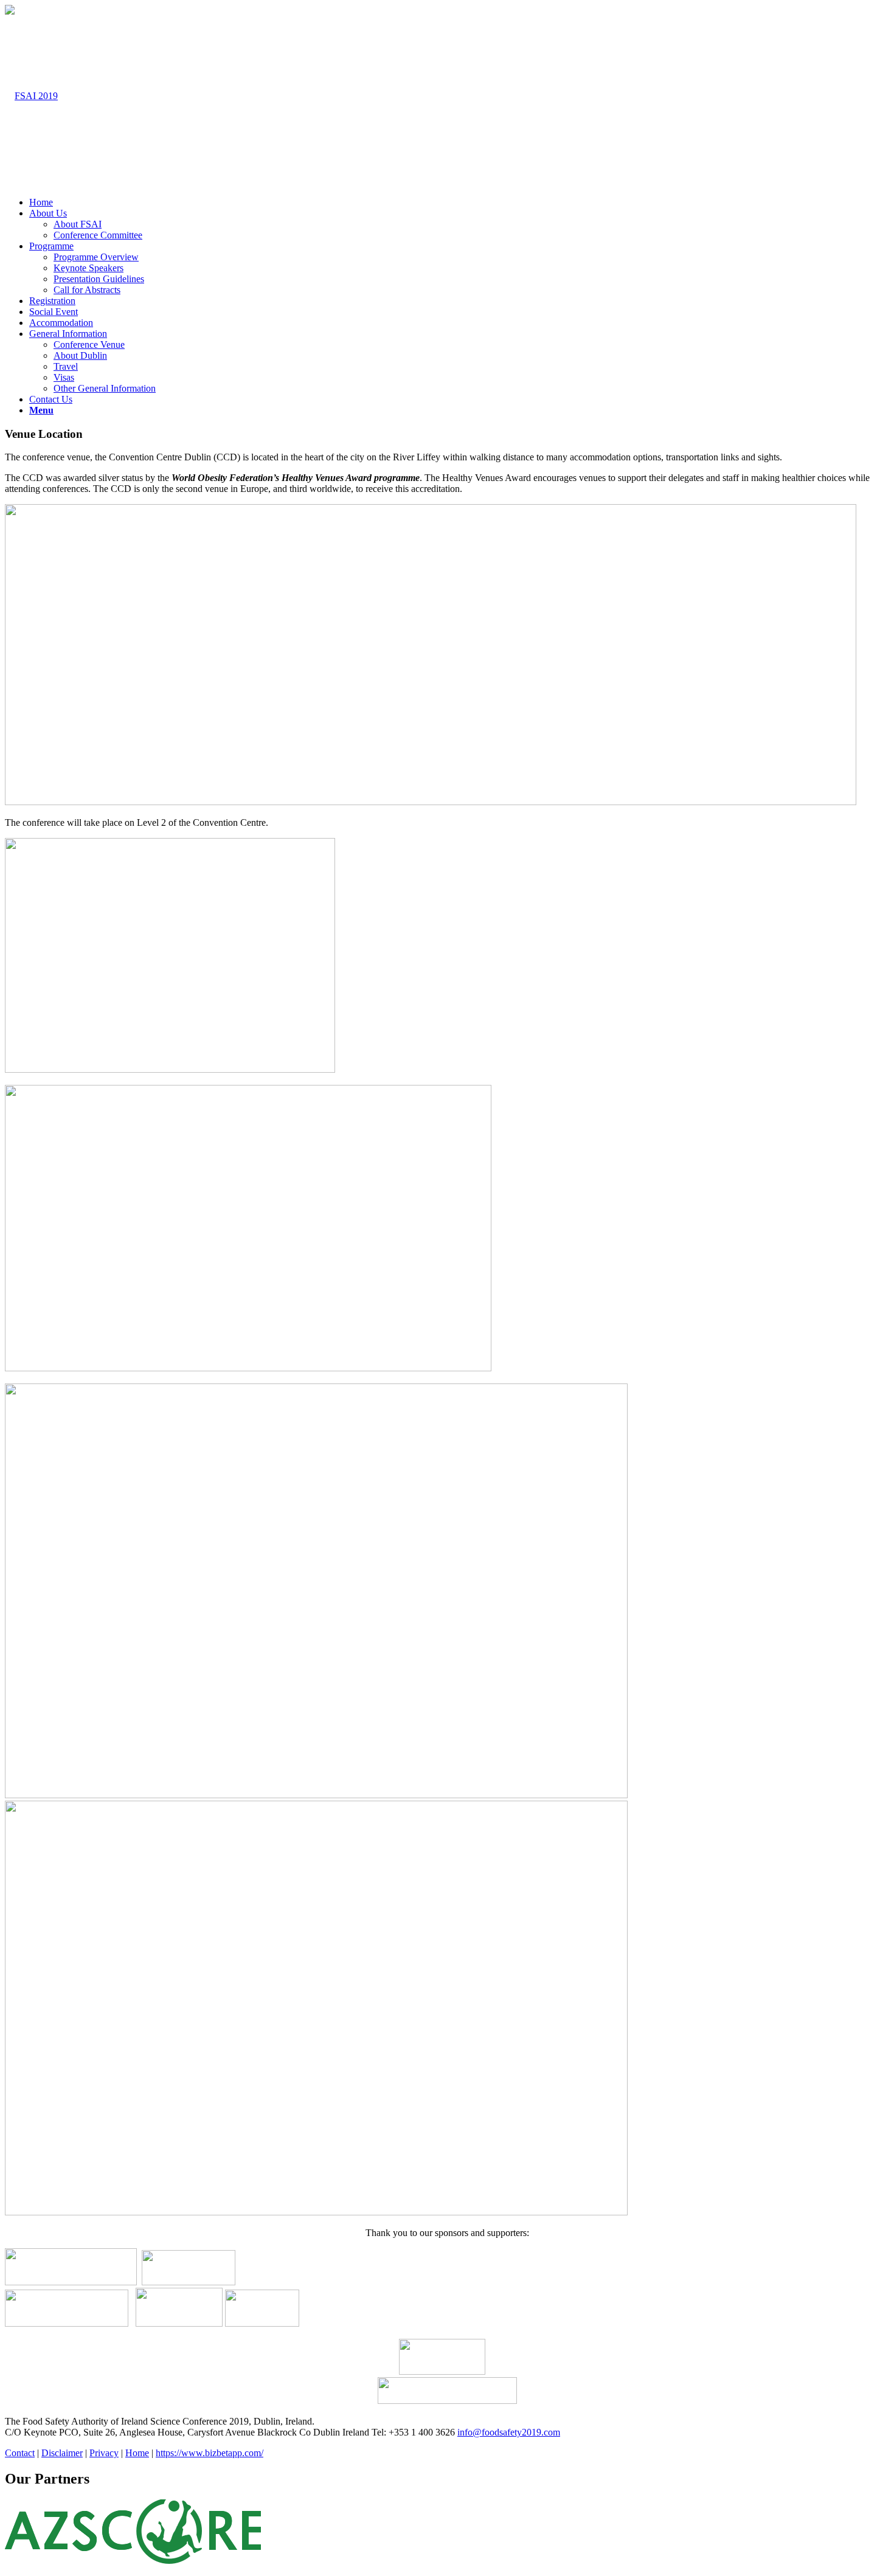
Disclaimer (62, 2453)
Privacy (104, 2453)
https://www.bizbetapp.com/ (210, 2453)
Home (137, 2453)
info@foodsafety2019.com (509, 2432)
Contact (20, 2453)
